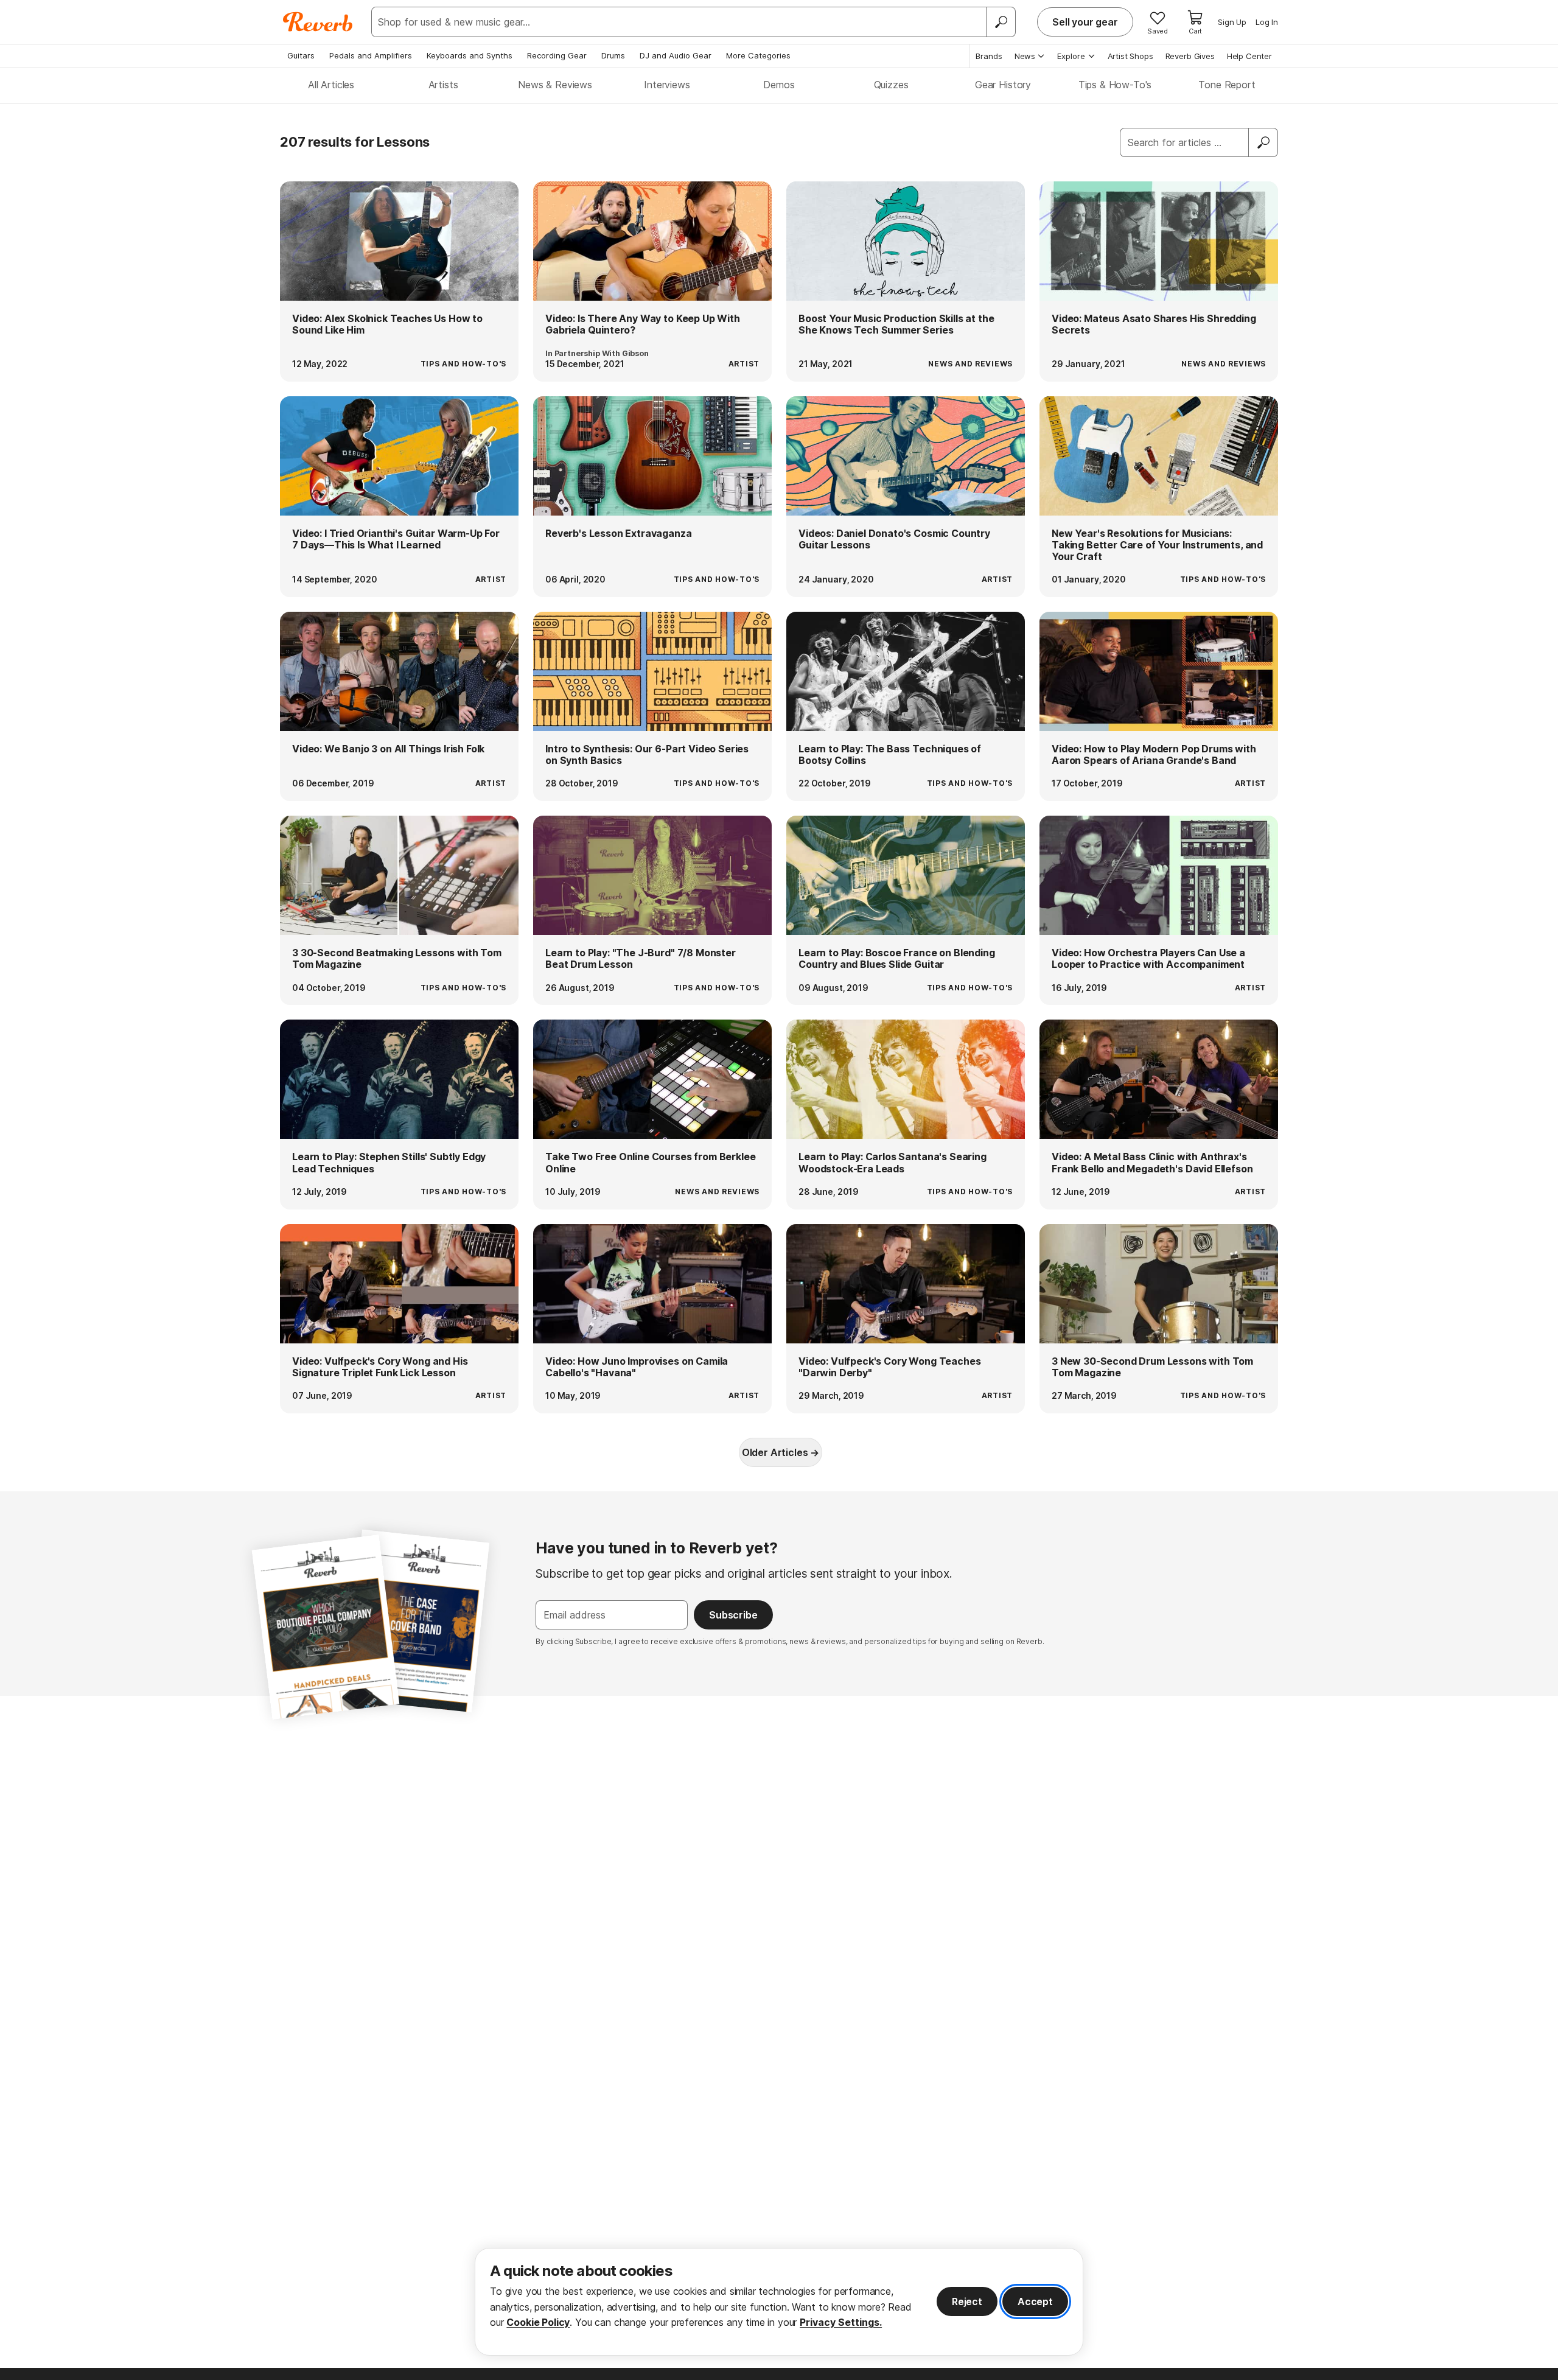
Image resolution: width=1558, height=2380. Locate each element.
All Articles (331, 85)
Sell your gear (1085, 22)
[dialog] (779, 2302)
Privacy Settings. (841, 2322)
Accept (1035, 2301)
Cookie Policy (538, 2322)
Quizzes (891, 85)
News (1025, 56)
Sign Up (1232, 22)
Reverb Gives (1190, 56)
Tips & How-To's (1115, 85)
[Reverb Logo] (318, 22)
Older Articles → (781, 1452)
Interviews (667, 85)
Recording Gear (557, 55)
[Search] (1001, 22)
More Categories (758, 55)
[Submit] (1263, 142)
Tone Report (1227, 85)
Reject (967, 2301)
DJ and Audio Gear (676, 55)
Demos (779, 85)
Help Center (1249, 56)
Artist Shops (1130, 56)
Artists (443, 85)
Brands (989, 56)
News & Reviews (555, 85)
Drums (613, 55)
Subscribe (733, 1615)
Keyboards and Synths (470, 55)
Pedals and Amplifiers (371, 55)
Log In (1267, 22)
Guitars (301, 55)
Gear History (1003, 85)
